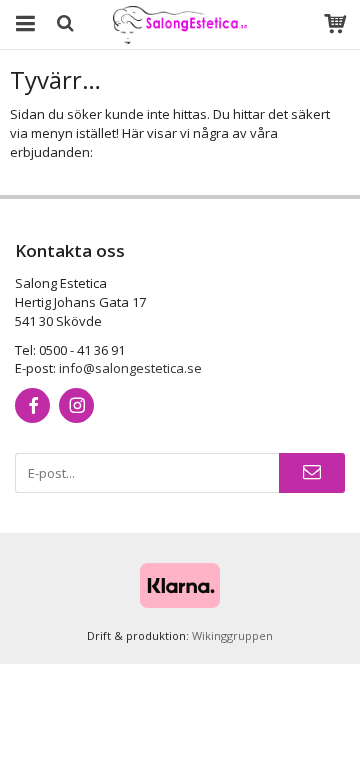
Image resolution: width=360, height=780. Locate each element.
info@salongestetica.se (130, 368)
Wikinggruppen (232, 635)
